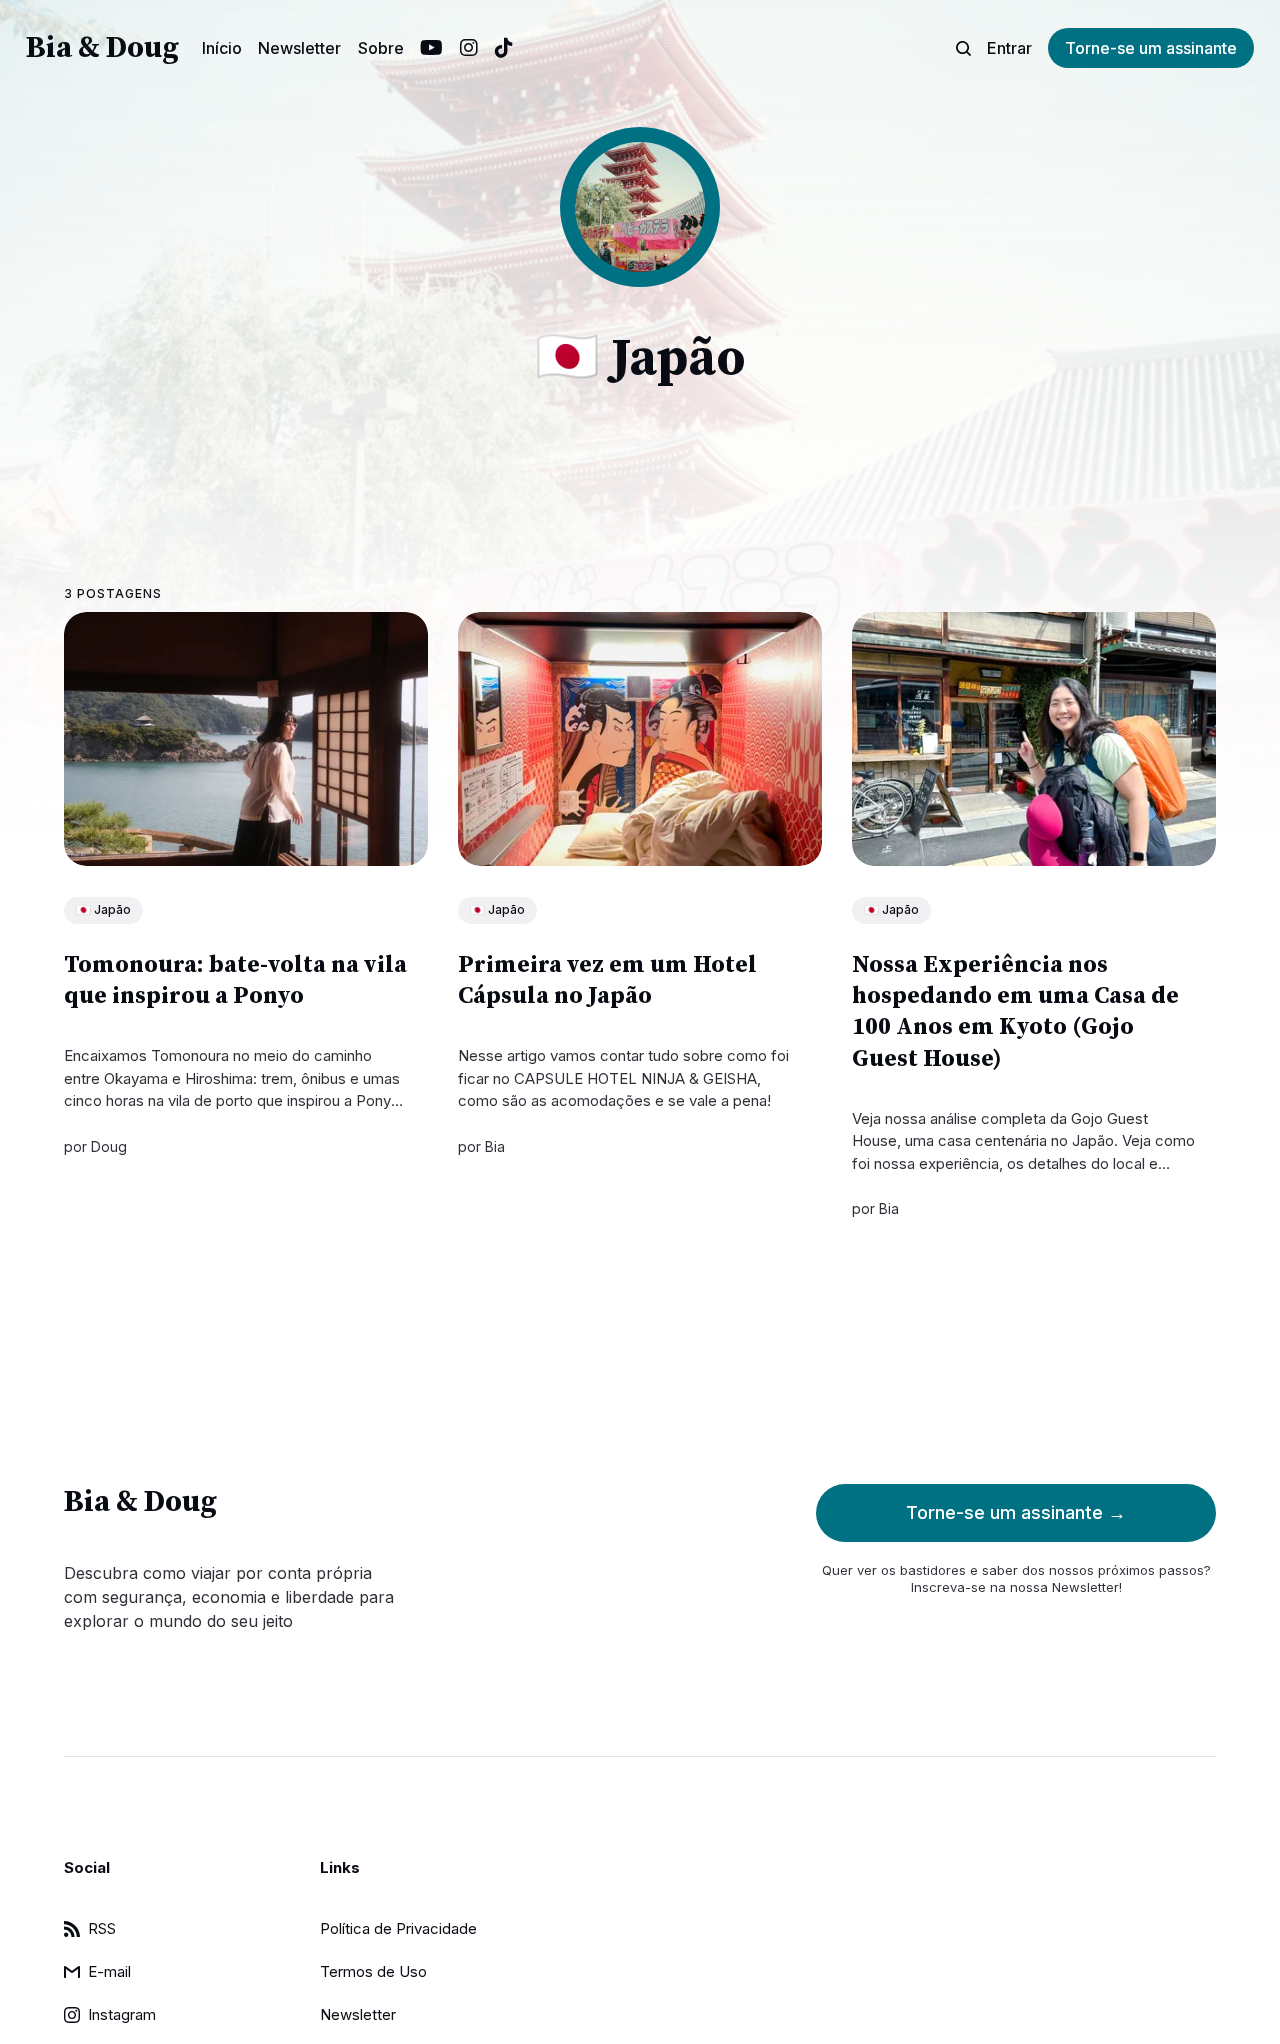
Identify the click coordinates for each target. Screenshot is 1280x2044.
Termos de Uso (373, 1971)
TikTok (504, 48)
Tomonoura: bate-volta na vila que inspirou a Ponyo (235, 980)
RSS (102, 1928)
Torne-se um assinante (1151, 48)
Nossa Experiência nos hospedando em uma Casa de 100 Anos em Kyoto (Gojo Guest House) (1015, 1012)
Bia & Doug (102, 48)
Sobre (381, 48)
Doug (109, 1146)
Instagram (469, 48)
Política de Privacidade (398, 1928)
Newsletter (299, 48)
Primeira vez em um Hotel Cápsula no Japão (607, 980)
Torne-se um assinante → (1016, 1512)
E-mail (109, 1971)
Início (222, 48)
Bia (495, 1146)
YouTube (431, 48)
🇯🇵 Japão (103, 909)
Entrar (1009, 48)
